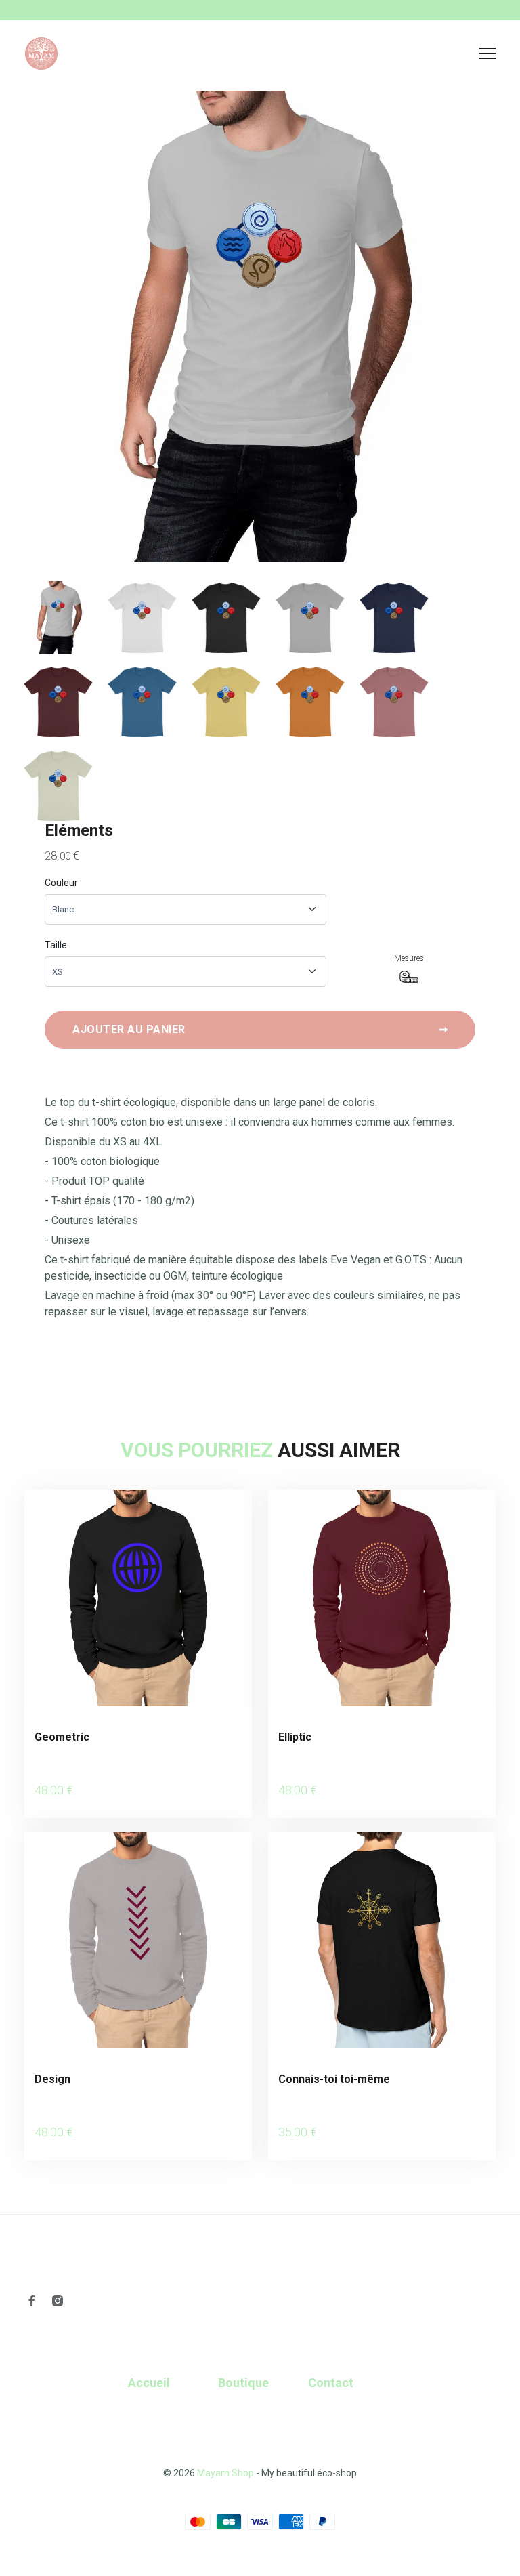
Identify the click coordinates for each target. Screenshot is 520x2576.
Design (52, 2079)
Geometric (62, 1737)
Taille (56, 945)
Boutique (243, 2383)
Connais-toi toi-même (334, 2079)
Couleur (61, 883)
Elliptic (295, 1737)
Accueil (149, 2383)
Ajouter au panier (260, 1029)
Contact (331, 2383)
